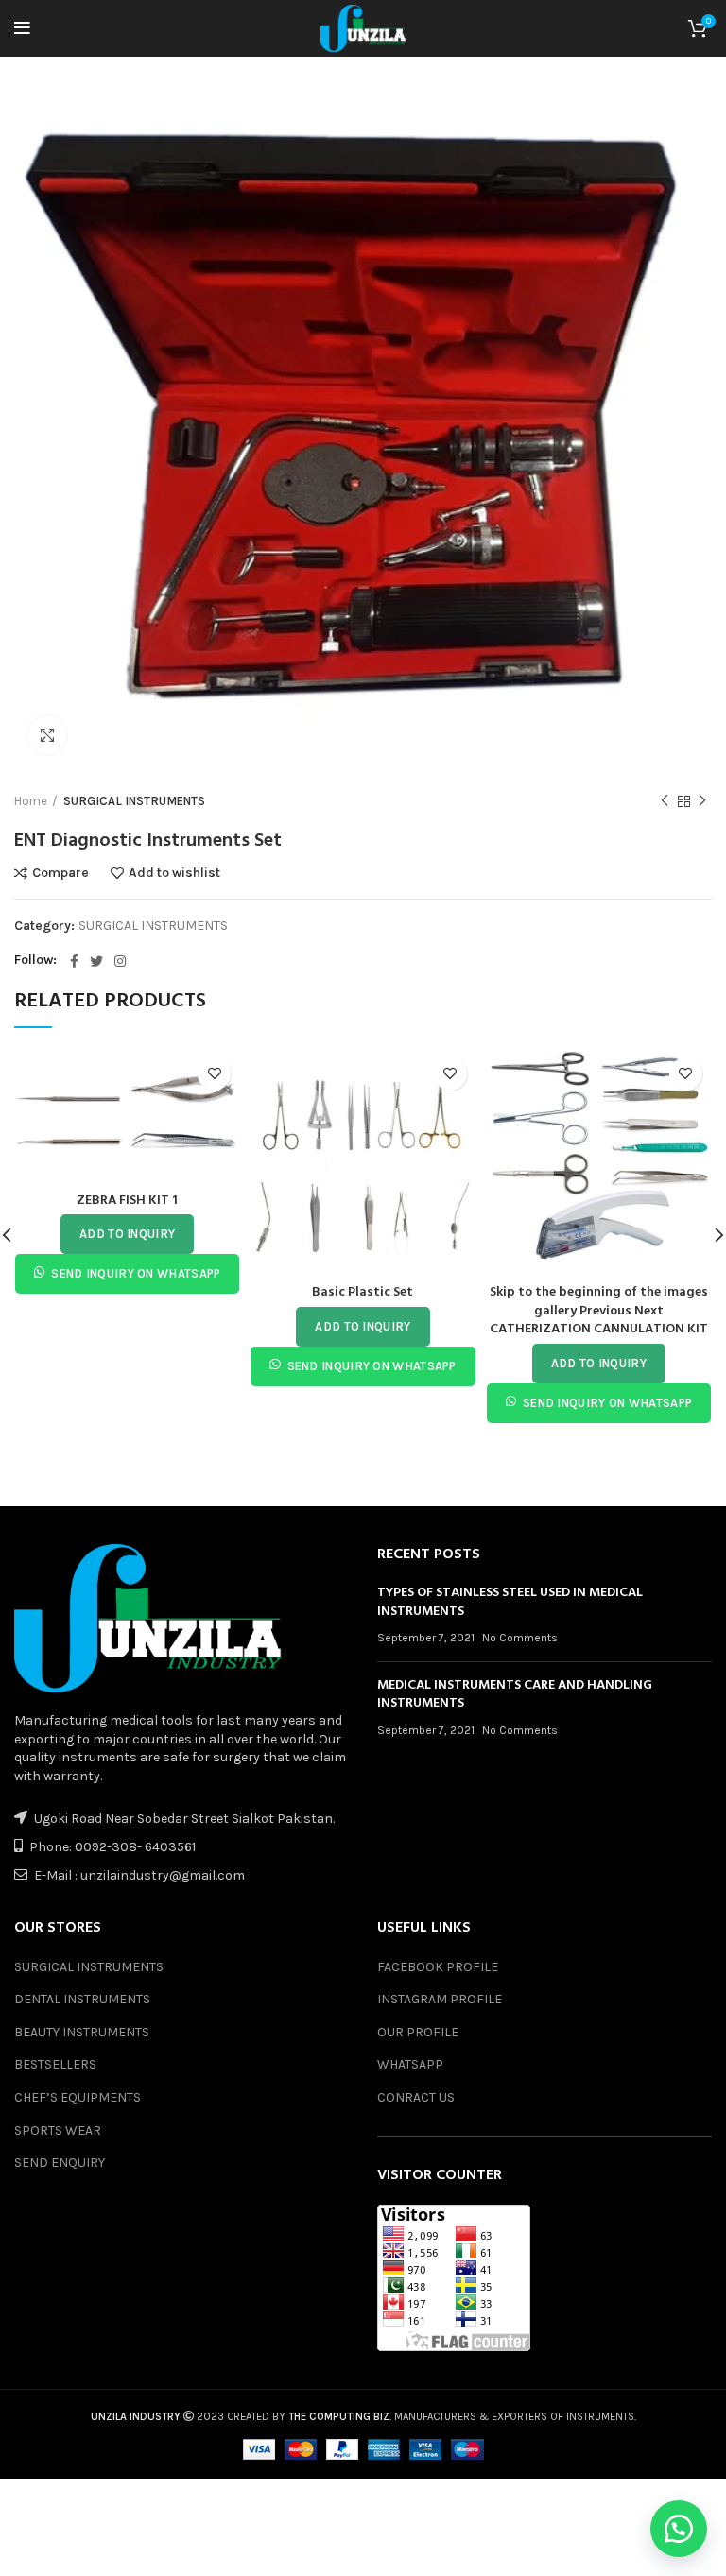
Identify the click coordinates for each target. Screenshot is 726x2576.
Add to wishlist (174, 873)
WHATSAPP (410, 2064)
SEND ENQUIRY (60, 2163)
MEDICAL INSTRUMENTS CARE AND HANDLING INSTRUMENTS (515, 1695)
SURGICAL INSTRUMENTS (134, 801)
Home (31, 801)
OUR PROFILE (418, 2032)
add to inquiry (127, 1234)
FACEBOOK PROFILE (438, 1967)
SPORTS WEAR (58, 2130)
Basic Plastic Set (363, 1292)
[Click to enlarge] (47, 735)
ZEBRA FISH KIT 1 (127, 1201)
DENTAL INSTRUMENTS (82, 1999)
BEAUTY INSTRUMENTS (82, 2032)
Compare (60, 873)
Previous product (665, 801)
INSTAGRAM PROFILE (440, 1999)
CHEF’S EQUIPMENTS (78, 2097)
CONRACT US (416, 2097)
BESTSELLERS (55, 2064)
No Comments (520, 1638)
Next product (702, 801)
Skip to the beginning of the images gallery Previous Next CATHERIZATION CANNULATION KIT (599, 1311)
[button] (679, 2529)
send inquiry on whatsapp (136, 1273)
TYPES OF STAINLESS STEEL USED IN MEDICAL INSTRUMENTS (510, 1602)
